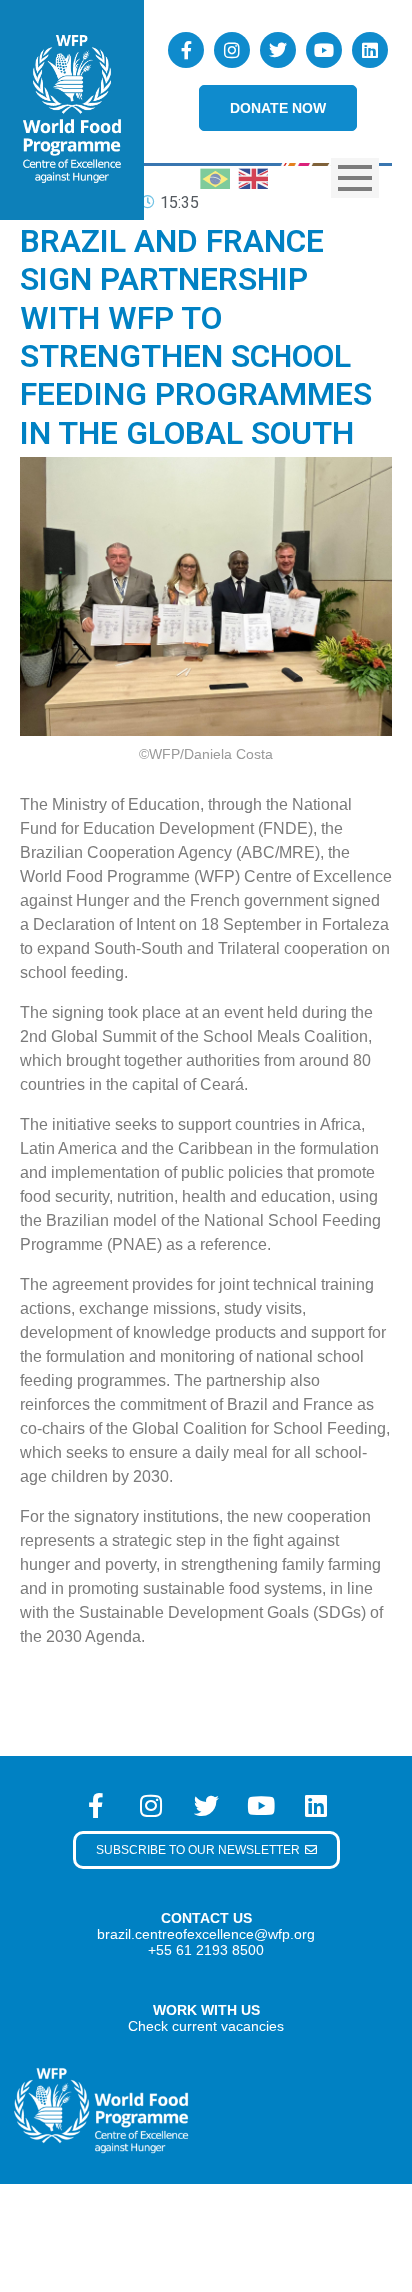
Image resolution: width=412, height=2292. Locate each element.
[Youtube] (324, 50)
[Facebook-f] (186, 50)
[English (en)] (253, 176)
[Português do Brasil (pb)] (215, 176)
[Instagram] (232, 50)
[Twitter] (278, 50)
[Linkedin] (370, 50)
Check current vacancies (206, 2026)
